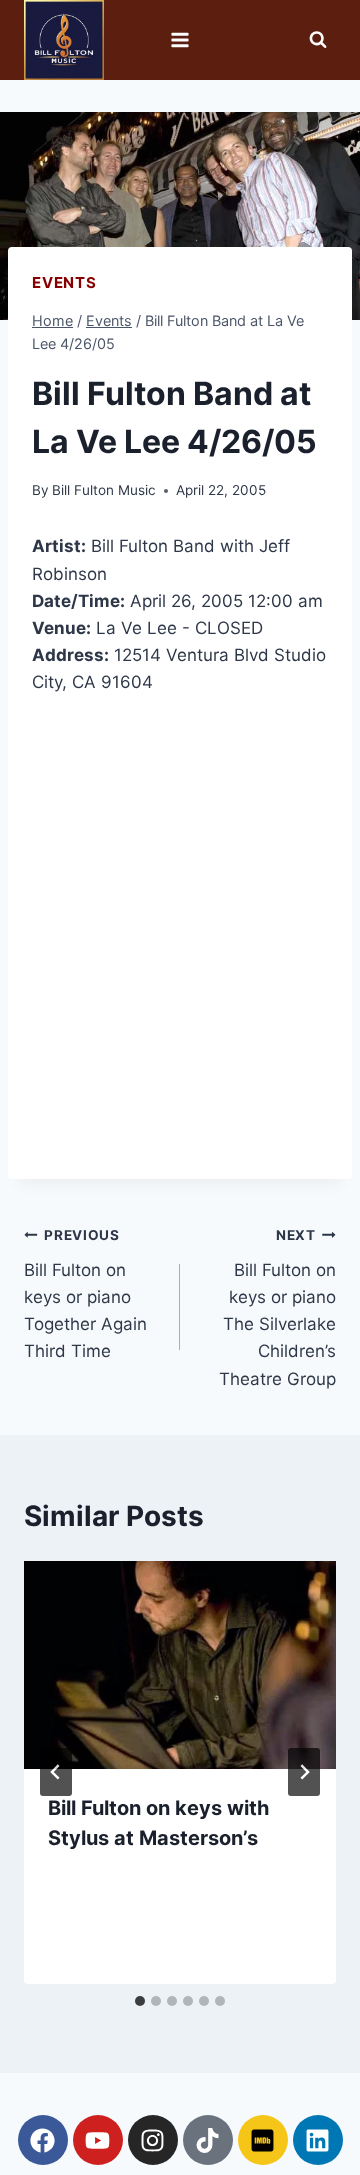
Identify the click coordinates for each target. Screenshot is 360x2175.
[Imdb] (263, 2140)
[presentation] (180, 1665)
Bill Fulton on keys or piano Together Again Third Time (85, 1294)
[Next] (304, 1772)
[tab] (140, 2001)
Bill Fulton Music (104, 490)
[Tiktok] (208, 2140)
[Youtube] (98, 2140)
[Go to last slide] (56, 1772)
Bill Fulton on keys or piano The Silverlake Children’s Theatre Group (277, 1307)
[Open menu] (180, 39)
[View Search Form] (318, 40)
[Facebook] (43, 2140)
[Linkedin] (318, 2140)
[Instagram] (153, 2140)
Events (64, 282)
